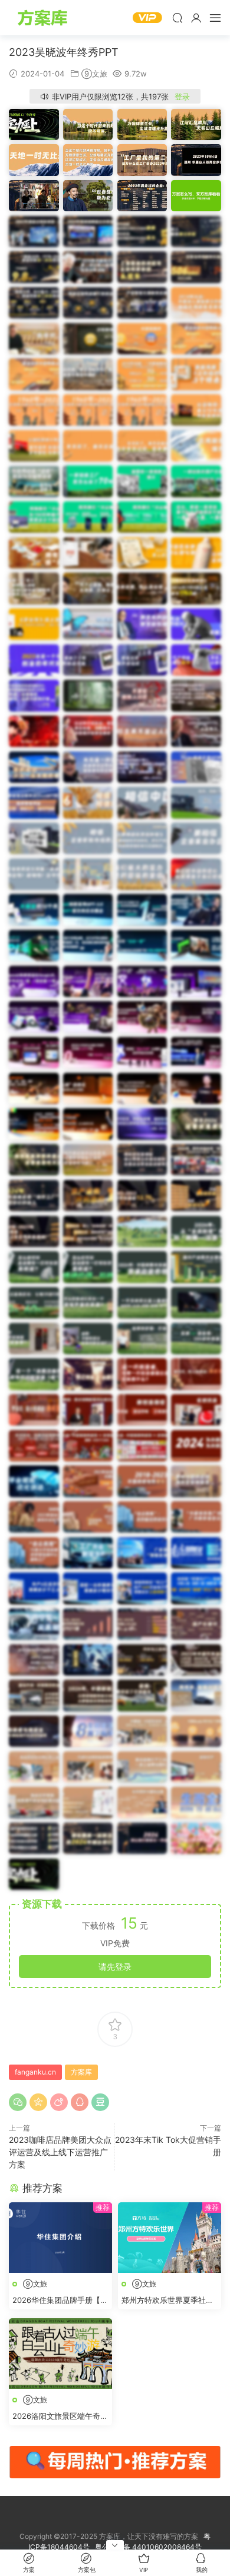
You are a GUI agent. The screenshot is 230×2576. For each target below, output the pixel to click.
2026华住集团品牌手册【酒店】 (60, 2301)
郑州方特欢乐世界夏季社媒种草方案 (167, 2301)
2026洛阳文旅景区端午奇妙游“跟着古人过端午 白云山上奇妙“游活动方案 (60, 2417)
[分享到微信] (18, 2102)
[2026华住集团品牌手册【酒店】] (60, 2238)
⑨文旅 (94, 74)
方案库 (44, 18)
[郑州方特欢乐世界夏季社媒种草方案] (170, 2238)
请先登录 (115, 1967)
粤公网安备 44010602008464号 (148, 2547)
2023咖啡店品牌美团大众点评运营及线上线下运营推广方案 (60, 2152)
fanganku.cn (35, 2072)
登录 (182, 97)
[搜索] (178, 18)
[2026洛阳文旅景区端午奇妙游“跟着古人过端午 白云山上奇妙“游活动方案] (60, 2354)
